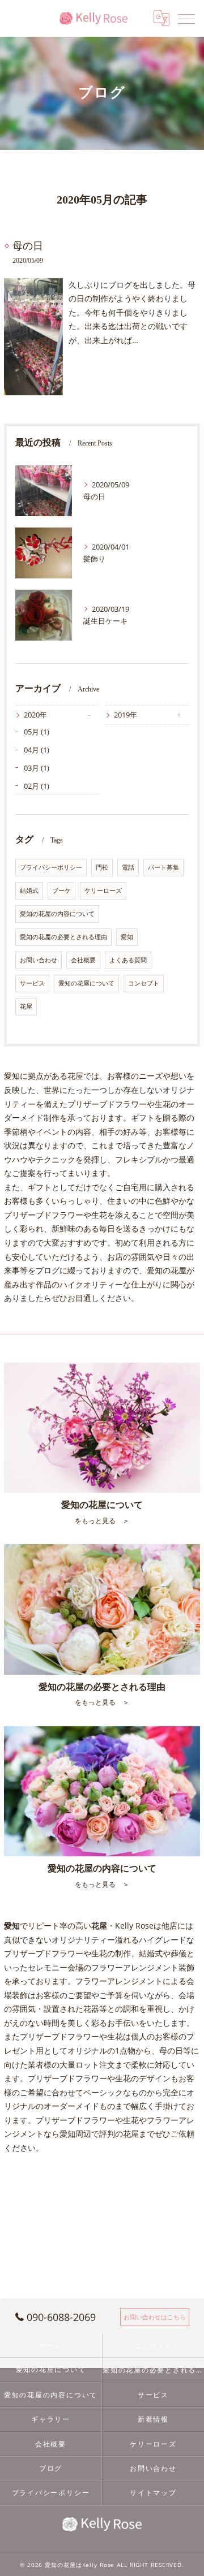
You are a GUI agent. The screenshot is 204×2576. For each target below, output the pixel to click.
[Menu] (186, 18)
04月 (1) (37, 750)
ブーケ (61, 891)
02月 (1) (37, 786)
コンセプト (144, 983)
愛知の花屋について (86, 983)
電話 (128, 867)
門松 (102, 867)
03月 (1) (37, 768)
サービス (32, 983)
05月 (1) (37, 732)
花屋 (26, 1006)
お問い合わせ (39, 960)
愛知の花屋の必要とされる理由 (63, 937)
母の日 (28, 246)
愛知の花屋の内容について (57, 914)
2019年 (126, 715)
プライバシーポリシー (51, 867)
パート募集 (163, 867)
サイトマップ (153, 2492)
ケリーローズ (103, 891)
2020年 (35, 715)
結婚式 (29, 891)
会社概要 (83, 960)
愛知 (127, 937)
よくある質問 (128, 960)
